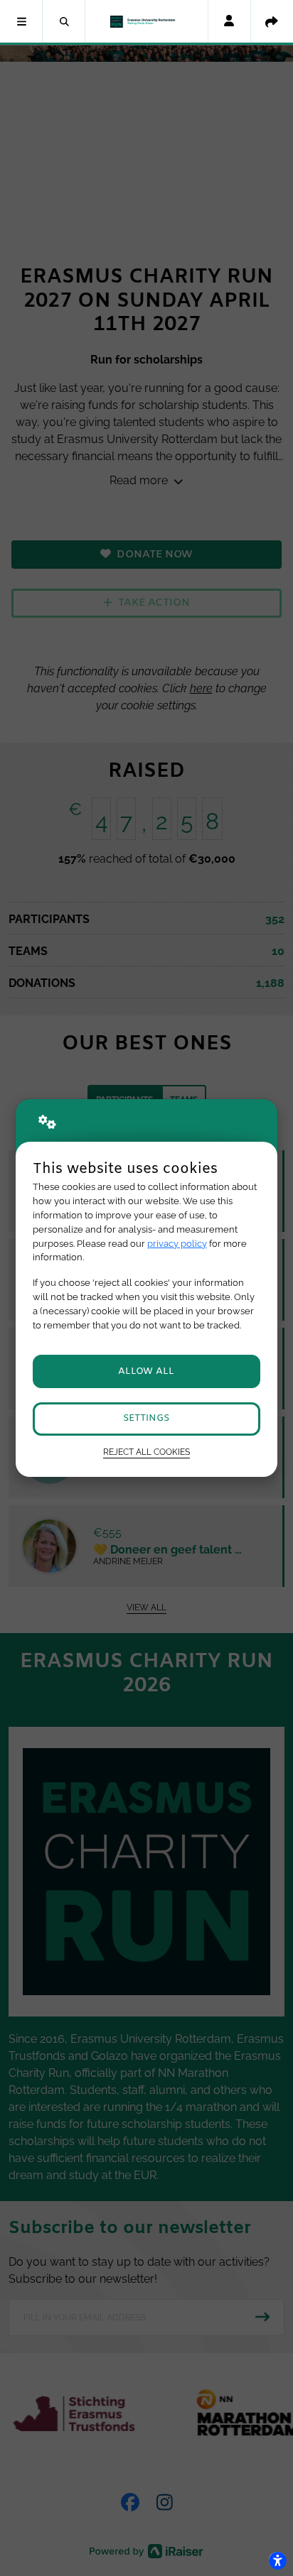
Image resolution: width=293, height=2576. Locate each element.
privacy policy (177, 1244)
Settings (146, 1418)
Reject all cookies (146, 1452)
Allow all (146, 1371)
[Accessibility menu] (277, 2560)
